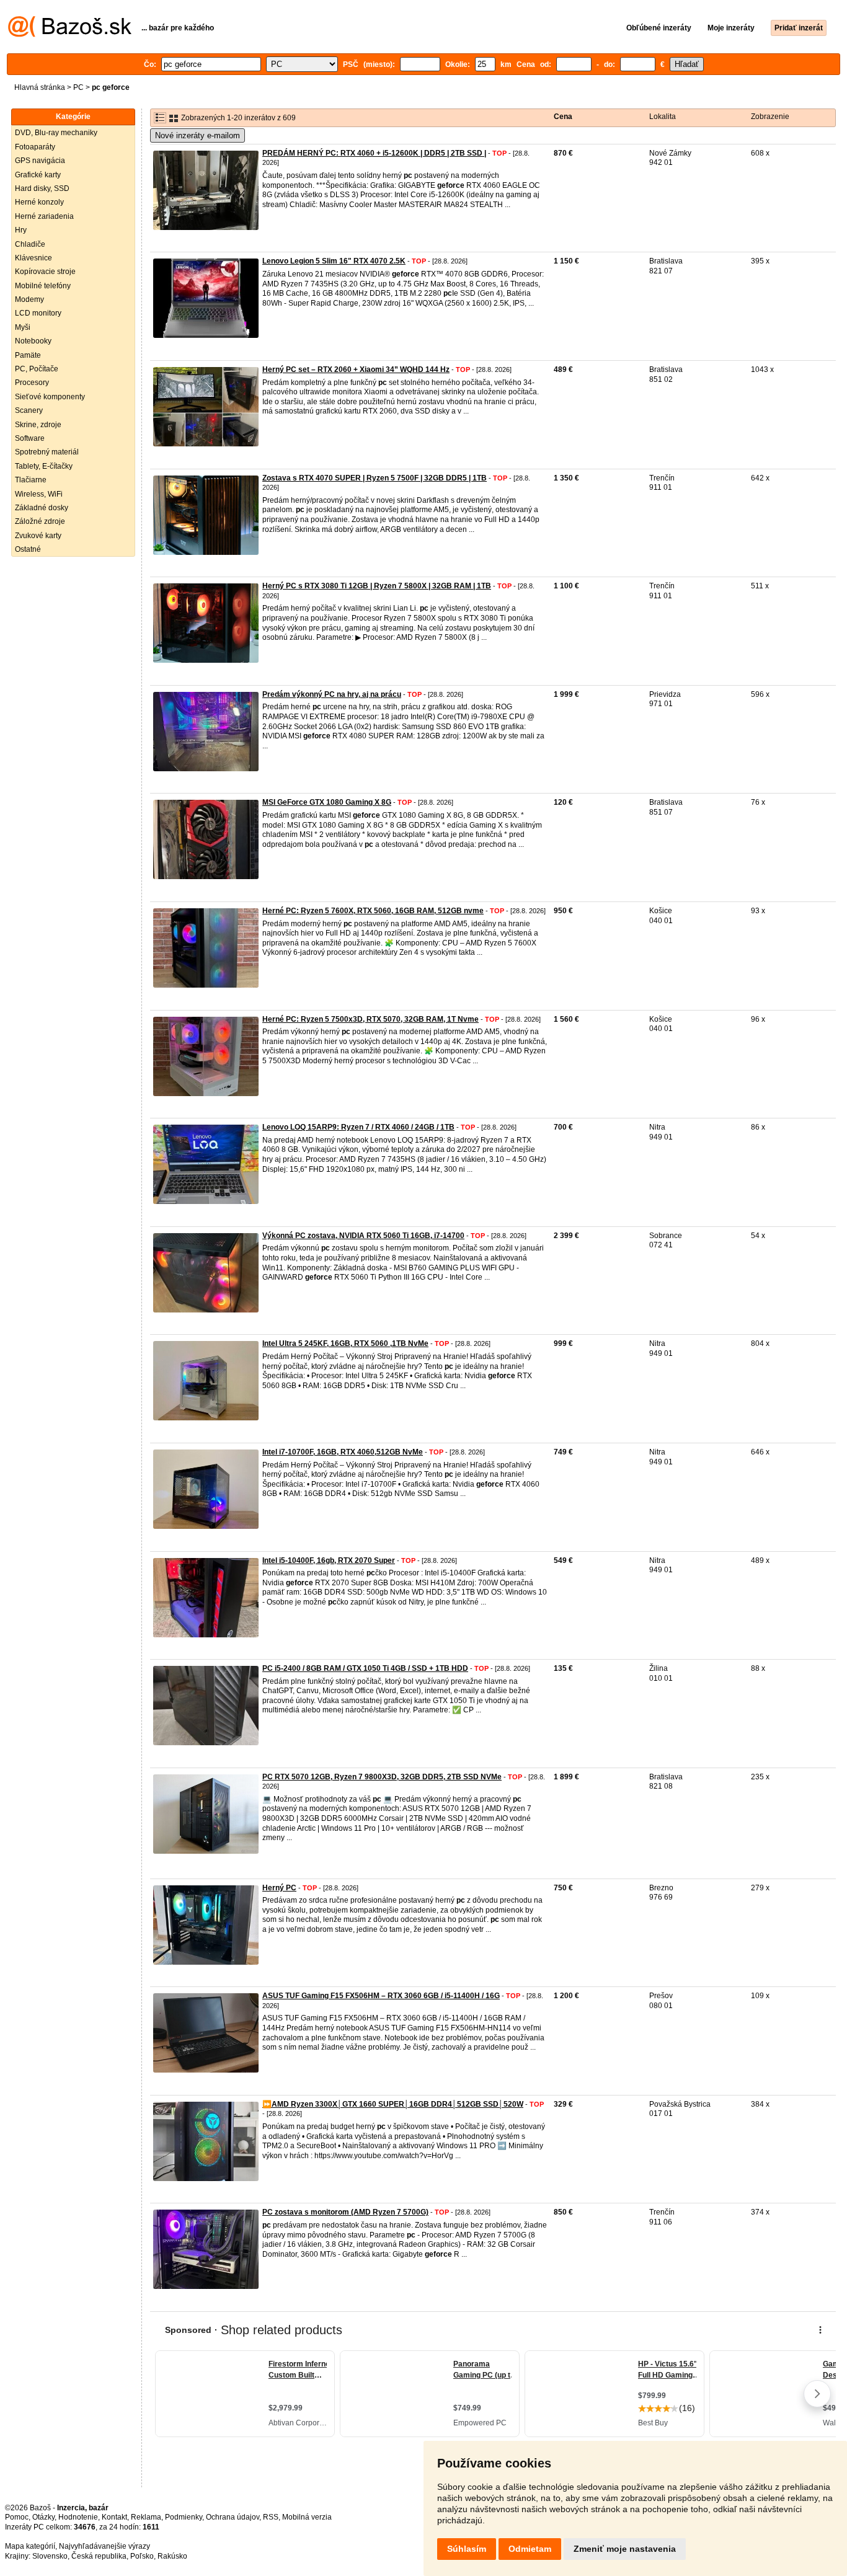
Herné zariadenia (44, 216)
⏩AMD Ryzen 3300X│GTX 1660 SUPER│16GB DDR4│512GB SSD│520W (393, 2104)
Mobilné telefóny (43, 286)
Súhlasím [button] (467, 2549)
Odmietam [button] (530, 2549)
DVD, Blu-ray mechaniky (56, 133)
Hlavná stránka (40, 87)
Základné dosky (42, 508)
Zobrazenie (770, 117)
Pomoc (17, 2517)
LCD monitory (38, 313)
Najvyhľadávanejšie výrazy (104, 2546)
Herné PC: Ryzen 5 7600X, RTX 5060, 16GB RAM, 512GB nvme (373, 911)
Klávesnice (33, 258)
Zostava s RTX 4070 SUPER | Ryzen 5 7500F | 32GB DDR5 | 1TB (375, 478)
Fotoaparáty (35, 147)
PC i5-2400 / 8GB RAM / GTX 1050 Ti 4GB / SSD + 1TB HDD (365, 1668)
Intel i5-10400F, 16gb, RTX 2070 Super (329, 1560)
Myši (23, 327)
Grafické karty (38, 175)
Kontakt (114, 2517)
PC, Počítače (37, 369)
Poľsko (142, 2556)
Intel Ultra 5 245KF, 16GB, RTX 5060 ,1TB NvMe (345, 1343)
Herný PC (279, 1888)
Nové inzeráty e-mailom (197, 135)
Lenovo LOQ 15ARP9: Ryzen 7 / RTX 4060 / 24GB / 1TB (358, 1127)
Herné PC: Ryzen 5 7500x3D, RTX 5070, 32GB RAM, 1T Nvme (370, 1019)
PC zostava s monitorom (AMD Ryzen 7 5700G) (345, 2212)
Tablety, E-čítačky (44, 466)
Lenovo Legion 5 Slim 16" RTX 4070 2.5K (334, 261)
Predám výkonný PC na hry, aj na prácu (332, 694)
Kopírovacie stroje (45, 272)
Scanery (29, 410)
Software (30, 438)
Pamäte (28, 355)
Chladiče (30, 244)
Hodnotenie (78, 2517)
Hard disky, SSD (42, 188)
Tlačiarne (31, 480)
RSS (271, 2517)
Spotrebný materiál (47, 452)
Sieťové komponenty (50, 397)
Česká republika (99, 2556)
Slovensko (50, 2556)
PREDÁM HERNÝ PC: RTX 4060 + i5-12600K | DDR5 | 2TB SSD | (374, 153)
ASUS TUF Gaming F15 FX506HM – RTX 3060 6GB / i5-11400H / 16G (381, 1996)
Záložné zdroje (40, 521)
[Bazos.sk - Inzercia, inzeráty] (70, 35)
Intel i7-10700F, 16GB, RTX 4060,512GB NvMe (343, 1452)
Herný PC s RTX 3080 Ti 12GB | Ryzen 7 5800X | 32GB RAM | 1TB (377, 586)
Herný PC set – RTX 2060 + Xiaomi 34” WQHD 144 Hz (356, 370)
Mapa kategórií (30, 2546)
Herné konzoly (39, 202)
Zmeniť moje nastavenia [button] (625, 2549)
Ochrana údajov (233, 2517)
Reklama (146, 2517)
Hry (21, 230)
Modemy (29, 299)
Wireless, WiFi (39, 494)
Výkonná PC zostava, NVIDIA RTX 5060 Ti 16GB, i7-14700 (363, 1236)
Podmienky (184, 2517)
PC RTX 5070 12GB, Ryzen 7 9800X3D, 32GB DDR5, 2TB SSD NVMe (382, 1777)
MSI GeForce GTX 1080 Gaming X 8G (327, 802)
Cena (563, 117)
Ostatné (28, 549)
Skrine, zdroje (38, 425)
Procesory (32, 383)
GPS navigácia (40, 161)
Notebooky (33, 341)
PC (78, 87)
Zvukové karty (38, 536)
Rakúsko (172, 2556)
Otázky (43, 2517)
